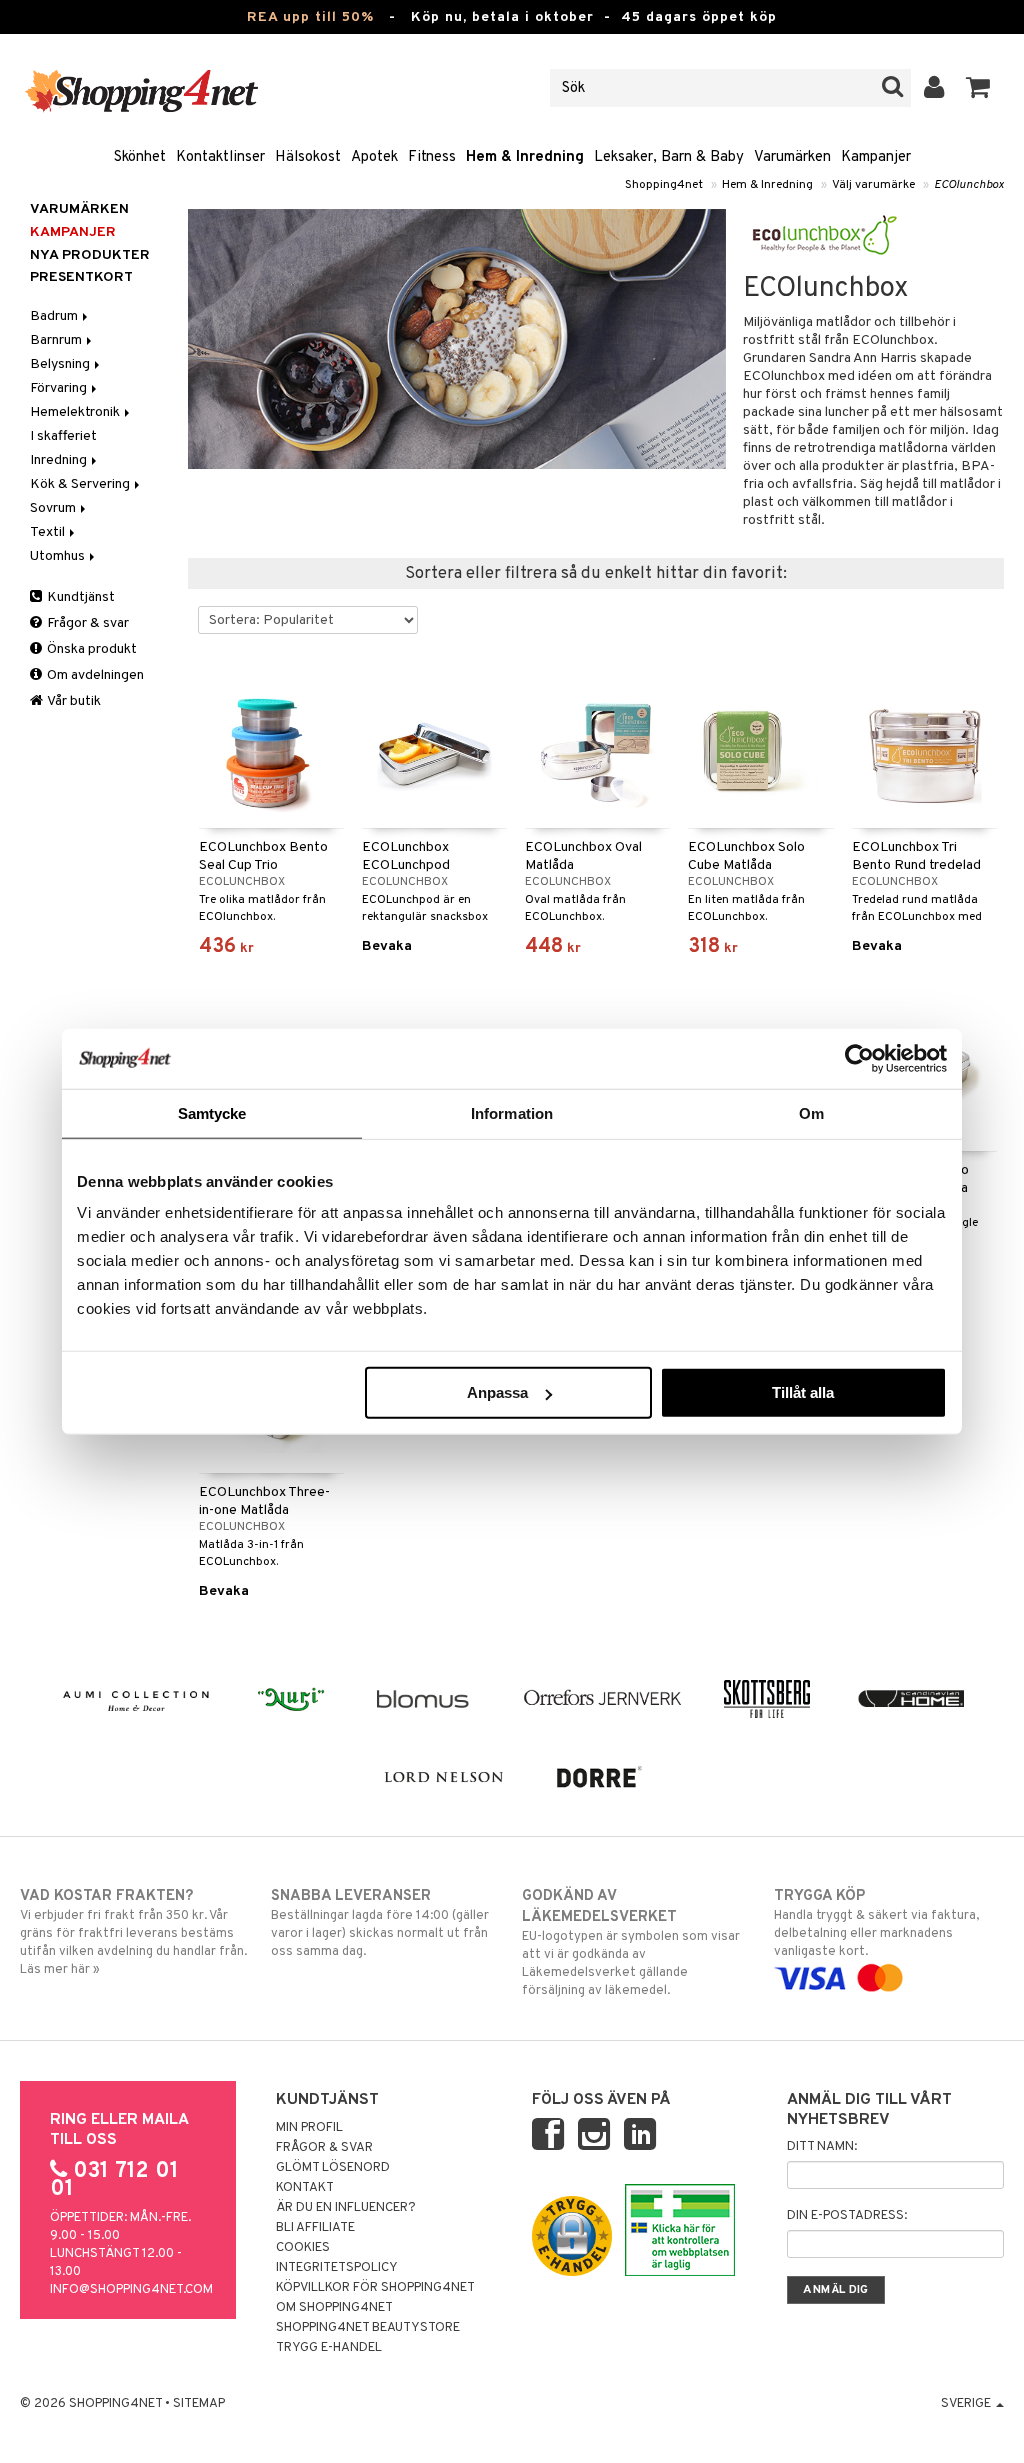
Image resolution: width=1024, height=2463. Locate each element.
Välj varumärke (873, 185)
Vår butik (73, 701)
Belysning (61, 364)
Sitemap (199, 2404)
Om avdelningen (94, 675)
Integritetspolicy (337, 2268)
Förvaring (60, 388)
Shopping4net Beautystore (368, 2328)
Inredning (60, 460)
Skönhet (140, 157)
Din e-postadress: (847, 2216)
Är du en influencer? (346, 2208)
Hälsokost (308, 157)
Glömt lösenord (333, 2168)
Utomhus (59, 556)
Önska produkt (90, 649)
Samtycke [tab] (212, 1112)
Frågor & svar (86, 623)
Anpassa (497, 1392)
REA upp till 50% (310, 17)
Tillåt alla (803, 1392)
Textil (49, 532)
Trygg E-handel (329, 2348)
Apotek (374, 157)
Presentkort (81, 277)
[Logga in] (934, 88)
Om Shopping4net (334, 2308)
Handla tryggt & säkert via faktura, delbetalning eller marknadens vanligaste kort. (876, 1923)
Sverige (967, 2404)
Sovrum (54, 508)
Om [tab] (811, 1112)
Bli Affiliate (315, 2228)
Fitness (432, 157)
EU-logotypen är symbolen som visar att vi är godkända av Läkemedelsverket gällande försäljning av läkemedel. (631, 1943)
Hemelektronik (76, 412)
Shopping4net (664, 185)
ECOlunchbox (969, 185)
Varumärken (792, 157)
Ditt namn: (822, 2147)
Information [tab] (512, 1112)
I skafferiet (63, 436)
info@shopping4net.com (131, 2290)
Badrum (55, 316)
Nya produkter (90, 255)
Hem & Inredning (525, 157)
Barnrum (57, 340)
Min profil (309, 2128)
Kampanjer (876, 157)
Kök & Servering (81, 484)
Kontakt (305, 2188)
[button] (978, 88)
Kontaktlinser (220, 157)
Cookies (303, 2248)
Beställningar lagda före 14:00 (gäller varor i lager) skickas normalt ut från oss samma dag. (380, 1923)
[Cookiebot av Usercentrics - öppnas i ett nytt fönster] (859, 1058)
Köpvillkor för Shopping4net (375, 2288)
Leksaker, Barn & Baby (669, 157)
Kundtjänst (79, 597)
